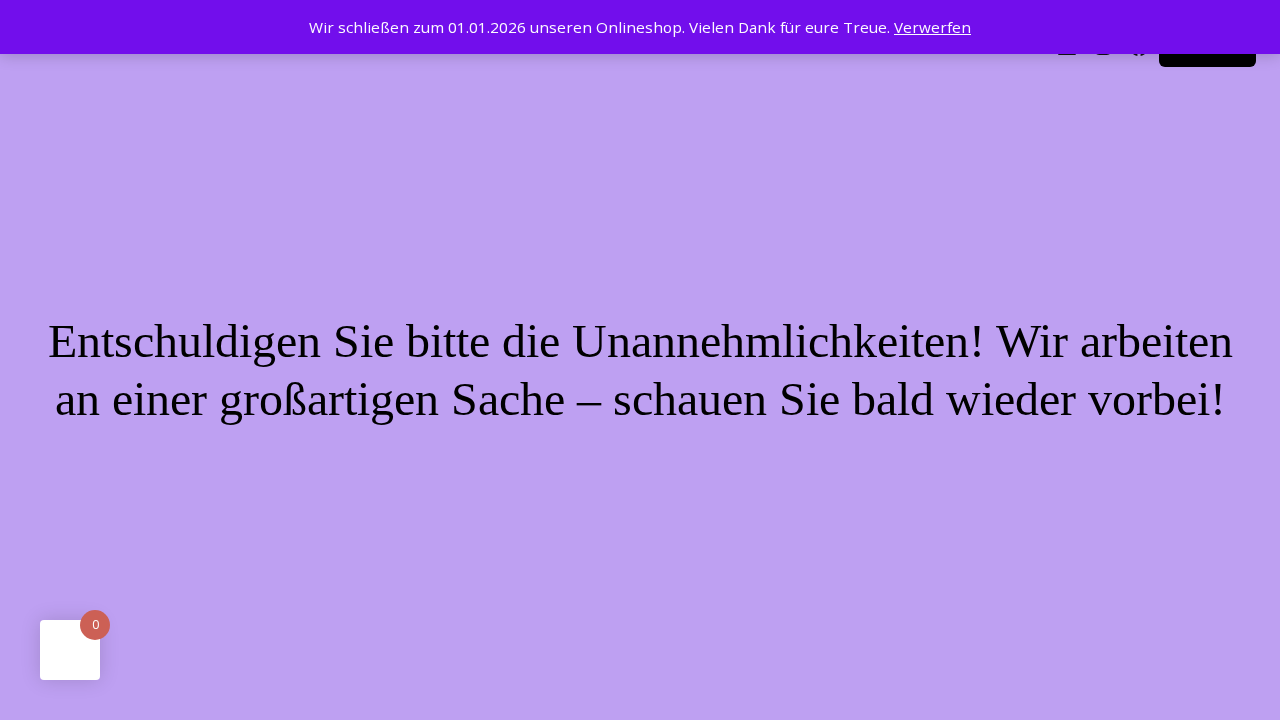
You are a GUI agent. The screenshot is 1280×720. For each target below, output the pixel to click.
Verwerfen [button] (932, 27)
